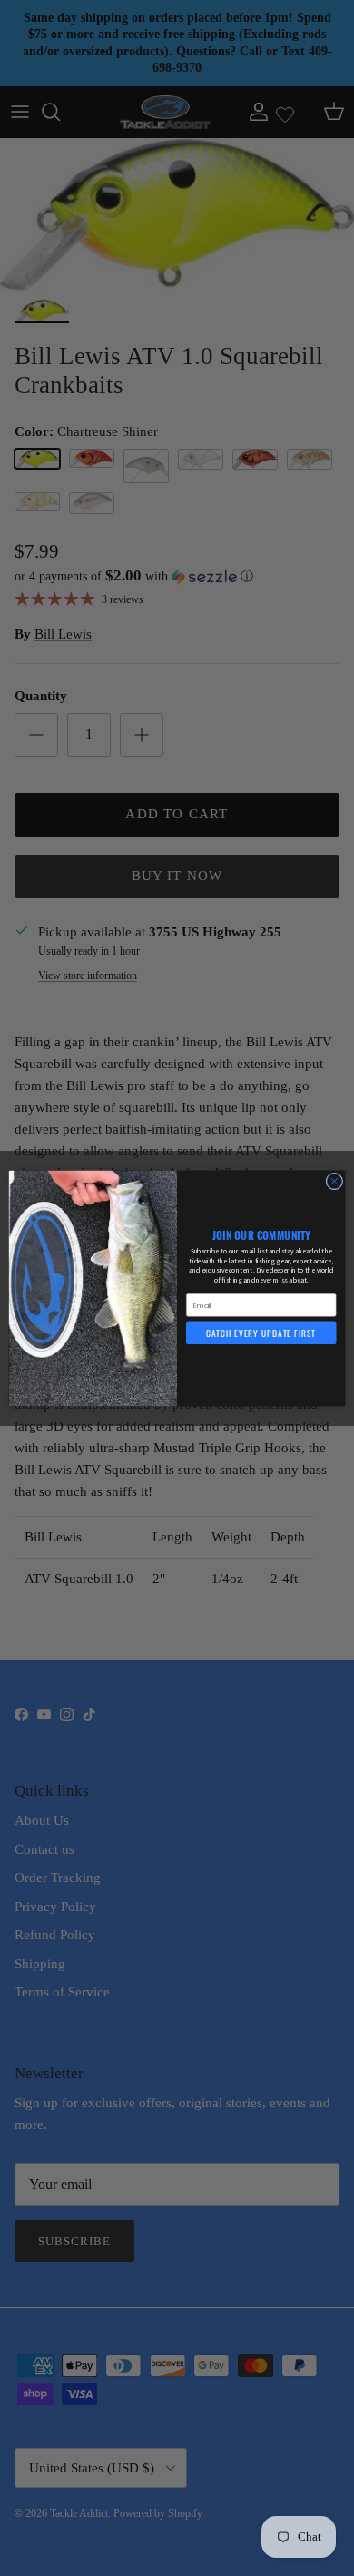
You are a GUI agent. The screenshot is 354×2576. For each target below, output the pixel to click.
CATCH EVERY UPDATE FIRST (261, 1333)
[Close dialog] (334, 1181)
